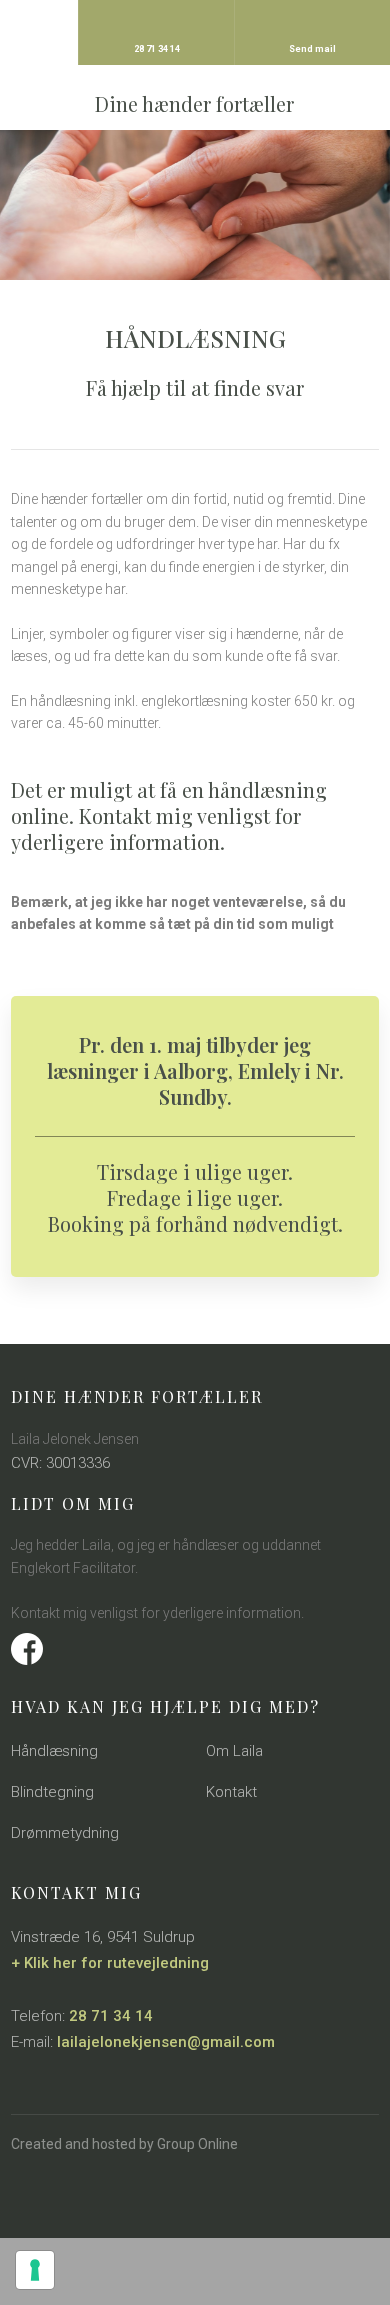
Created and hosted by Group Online (124, 2144)
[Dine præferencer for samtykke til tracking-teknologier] (35, 2270)
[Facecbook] (195, 1649)
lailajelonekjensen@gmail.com (166, 2042)
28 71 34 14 (111, 2016)
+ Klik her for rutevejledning (110, 1963)
